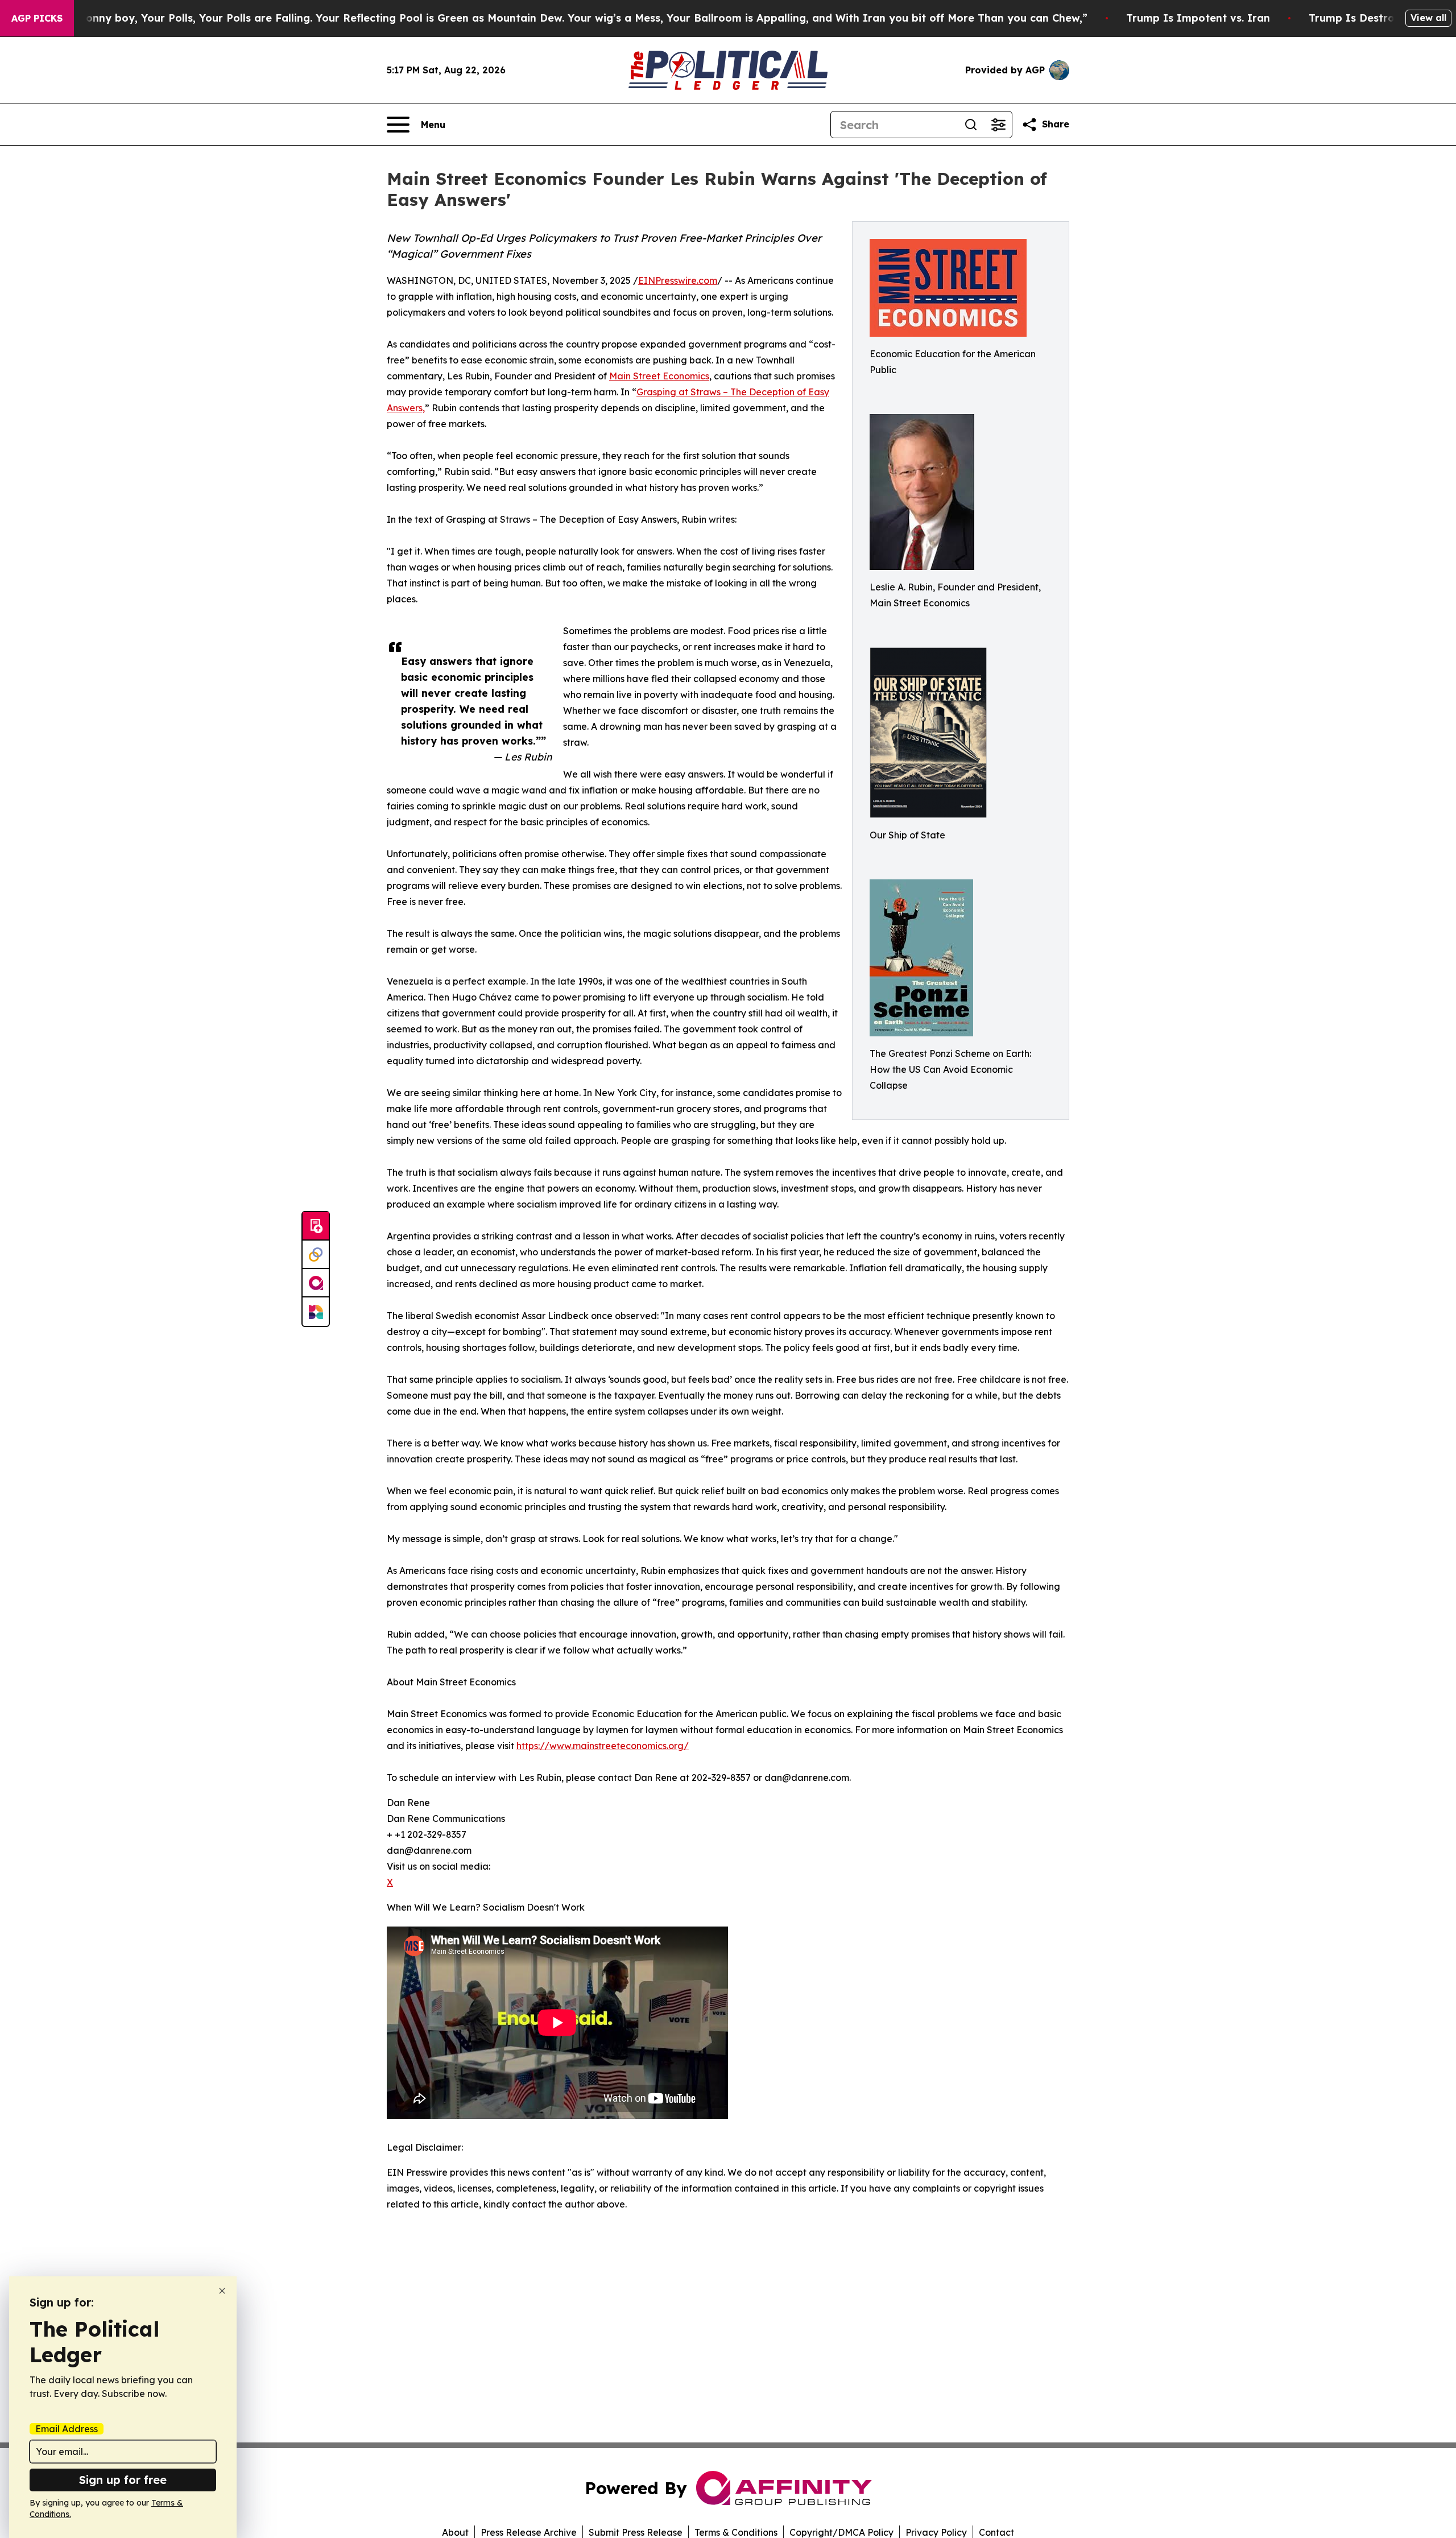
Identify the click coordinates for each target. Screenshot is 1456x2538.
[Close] (222, 2291)
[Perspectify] (316, 1255)
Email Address (67, 2429)
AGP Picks (37, 18)
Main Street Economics (659, 376)
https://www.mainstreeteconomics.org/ (603, 1746)
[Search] (971, 125)
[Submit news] (316, 1226)
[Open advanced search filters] (998, 125)
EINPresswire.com (678, 280)
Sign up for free (123, 2480)
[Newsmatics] (316, 1312)
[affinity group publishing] (316, 1283)
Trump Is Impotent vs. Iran (1198, 18)
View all (1428, 18)
